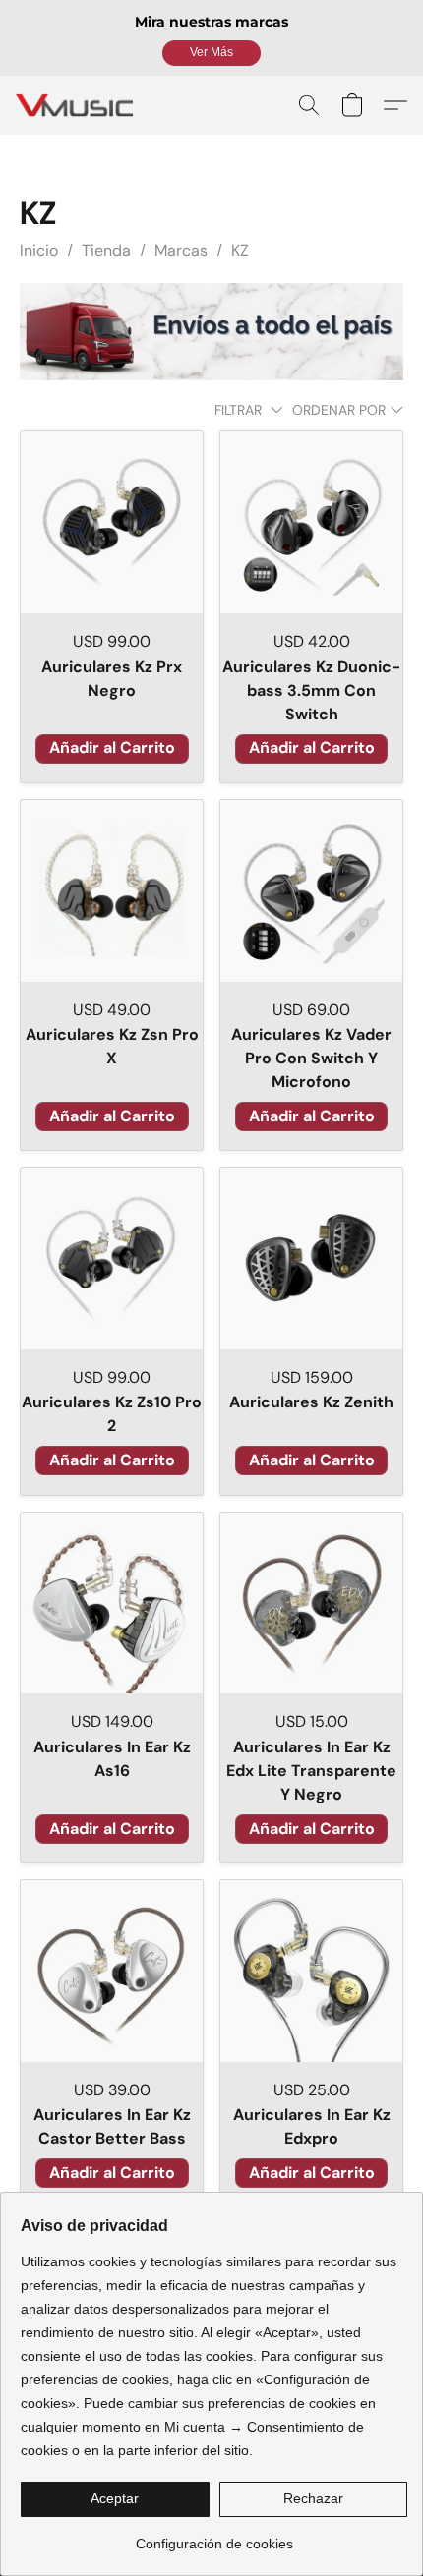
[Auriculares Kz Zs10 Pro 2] (112, 1259)
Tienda (106, 250)
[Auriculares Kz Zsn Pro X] (112, 891)
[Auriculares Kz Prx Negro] (112, 522)
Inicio (39, 250)
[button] (211, 53)
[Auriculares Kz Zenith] (311, 1259)
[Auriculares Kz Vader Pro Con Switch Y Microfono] (311, 891)
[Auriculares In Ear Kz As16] (112, 1603)
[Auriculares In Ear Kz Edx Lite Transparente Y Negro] (311, 1603)
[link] (214, 2536)
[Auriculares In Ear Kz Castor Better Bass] (112, 1971)
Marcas (181, 250)
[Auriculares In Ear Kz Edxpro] (311, 1971)
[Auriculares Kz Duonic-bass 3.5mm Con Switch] (311, 522)
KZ (240, 250)
